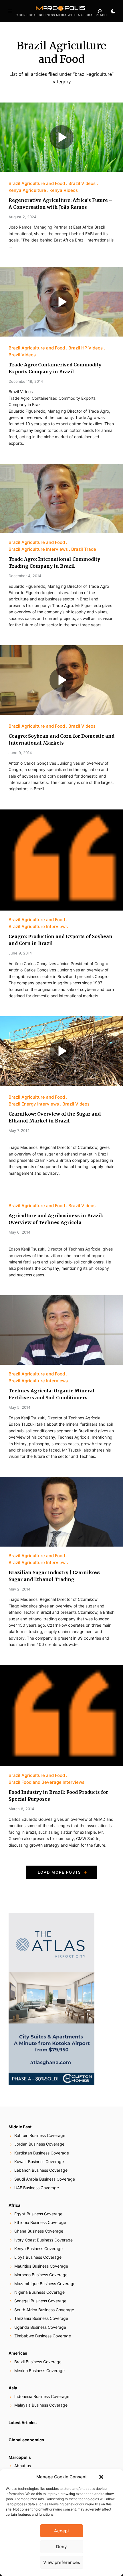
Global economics (26, 2440)
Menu (10, 11)
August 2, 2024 (22, 217)
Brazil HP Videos (86, 348)
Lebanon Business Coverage (41, 2170)
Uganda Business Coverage (40, 2327)
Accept (62, 2531)
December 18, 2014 (26, 381)
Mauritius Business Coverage (41, 2266)
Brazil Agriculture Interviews (38, 549)
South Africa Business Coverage (44, 2310)
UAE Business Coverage (37, 2188)
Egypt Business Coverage (38, 2214)
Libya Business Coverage (38, 2257)
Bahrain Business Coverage (40, 2135)
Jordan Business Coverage (39, 2144)
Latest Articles (23, 2423)
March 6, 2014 (21, 1809)
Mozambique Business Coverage (45, 2284)
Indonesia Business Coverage (42, 2396)
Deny (61, 2547)
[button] (101, 2477)
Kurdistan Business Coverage (42, 2153)
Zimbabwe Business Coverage (43, 2336)
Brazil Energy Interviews (34, 1104)
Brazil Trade (84, 549)
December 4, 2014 (25, 576)
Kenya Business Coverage (38, 2249)
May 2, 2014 (19, 1589)
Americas (18, 2353)
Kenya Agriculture (27, 190)
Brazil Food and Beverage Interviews (46, 1782)
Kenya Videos (64, 190)
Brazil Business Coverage (38, 2362)
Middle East (20, 2127)
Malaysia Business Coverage (41, 2405)
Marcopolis (20, 2457)
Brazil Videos (82, 183)
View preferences (62, 2562)
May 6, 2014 (19, 1232)
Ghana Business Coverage (39, 2231)
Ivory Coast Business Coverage (43, 2240)
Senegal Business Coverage (40, 2301)
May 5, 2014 (19, 1407)
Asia (13, 2388)
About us (23, 2466)
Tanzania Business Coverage (41, 2318)
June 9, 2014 (20, 753)
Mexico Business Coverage (39, 2371)
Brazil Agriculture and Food (37, 183)
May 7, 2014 (19, 1130)
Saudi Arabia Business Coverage (45, 2179)
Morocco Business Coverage (41, 2275)
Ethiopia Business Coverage (40, 2222)
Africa (14, 2205)
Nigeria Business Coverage (39, 2292)
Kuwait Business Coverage (39, 2162)
